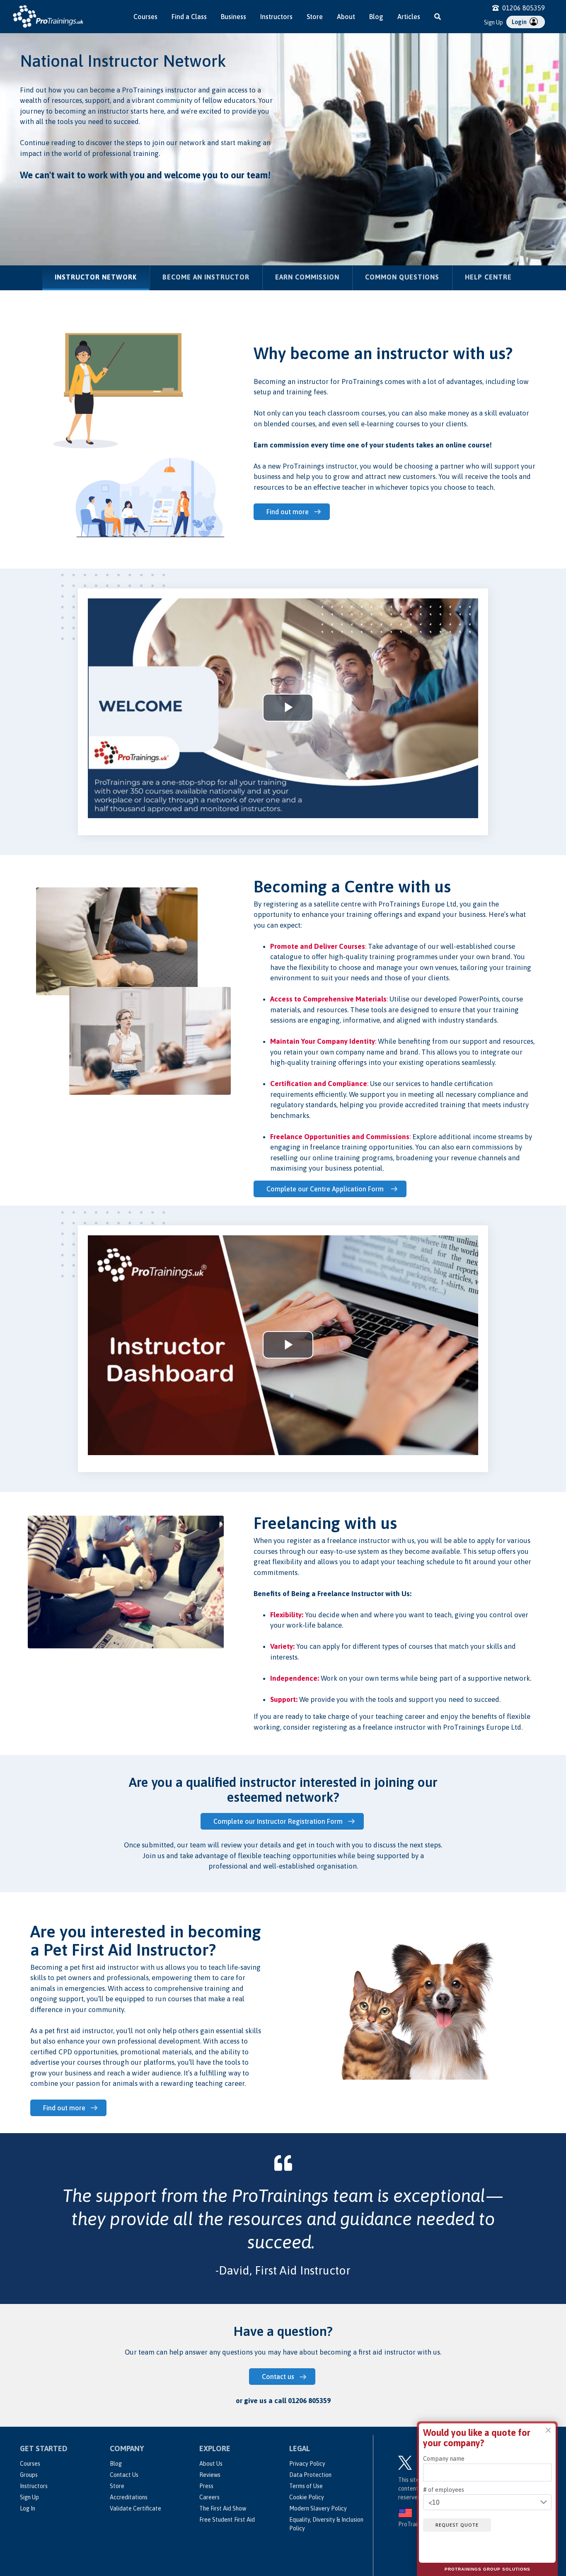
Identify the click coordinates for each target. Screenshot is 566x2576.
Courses (145, 17)
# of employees (444, 2489)
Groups (29, 2475)
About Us (211, 2464)
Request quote (457, 2525)
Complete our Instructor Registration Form (278, 1821)
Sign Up (493, 22)
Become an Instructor (206, 277)
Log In (28, 2508)
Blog (376, 17)
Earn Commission (307, 277)
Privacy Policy (307, 2464)
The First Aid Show (223, 2508)
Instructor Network (102, 277)
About (346, 17)
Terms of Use (306, 2486)
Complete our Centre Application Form (326, 1189)
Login (520, 22)
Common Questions (402, 277)
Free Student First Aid (227, 2520)
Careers (209, 2497)
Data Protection (310, 2475)
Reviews (210, 2475)
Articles (409, 17)
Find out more (288, 512)
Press (206, 2486)
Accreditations (129, 2497)
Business (233, 17)
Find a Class (189, 17)
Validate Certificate (135, 2508)
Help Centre (488, 277)
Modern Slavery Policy (318, 2508)
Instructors (276, 17)
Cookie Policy (307, 2497)
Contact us (278, 2377)
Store (315, 17)
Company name (444, 2459)
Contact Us (124, 2475)
